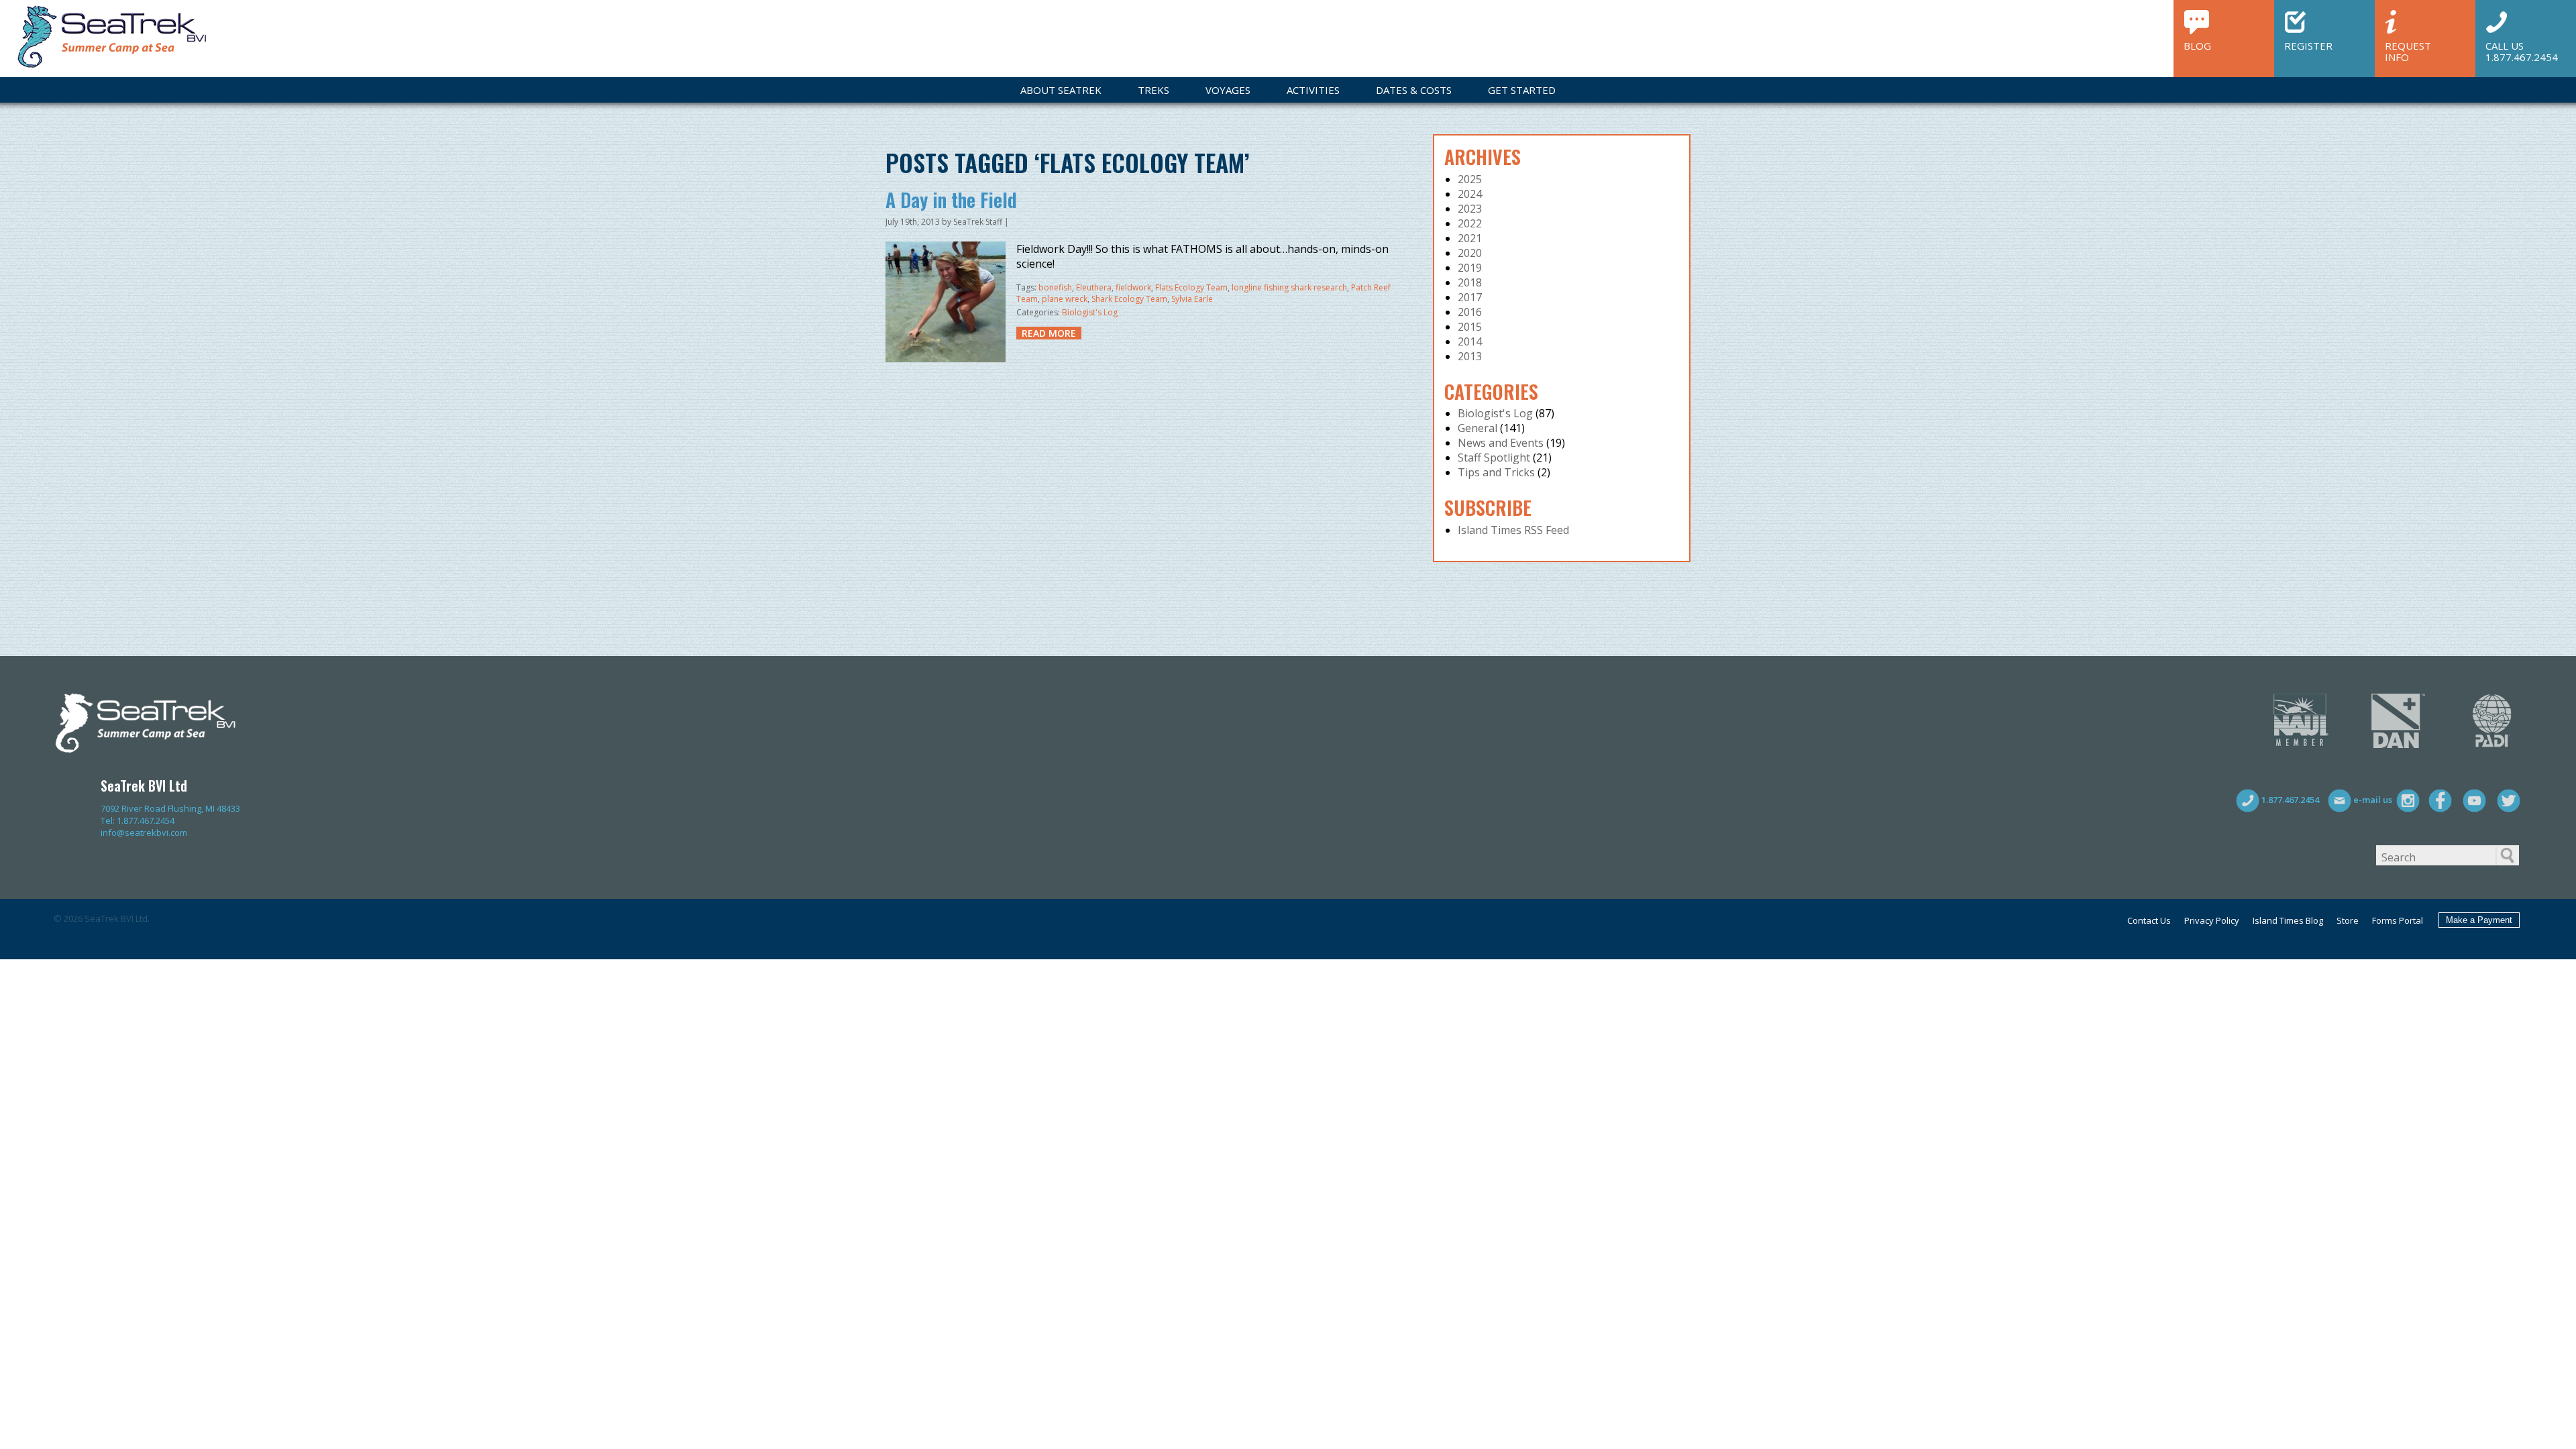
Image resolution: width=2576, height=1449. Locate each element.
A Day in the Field (951, 200)
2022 (1470, 223)
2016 (1470, 312)
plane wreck (1065, 299)
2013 (1470, 356)
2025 (1470, 179)
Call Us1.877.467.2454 (2522, 51)
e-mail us (2372, 800)
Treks (1153, 90)
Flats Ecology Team (1191, 287)
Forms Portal (2398, 920)
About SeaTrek (1061, 90)
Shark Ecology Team (1129, 299)
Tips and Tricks (1496, 472)
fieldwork (1133, 287)
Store (2348, 920)
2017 (1470, 297)
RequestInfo (2408, 51)
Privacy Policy (2212, 920)
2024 (1470, 194)
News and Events (1501, 443)
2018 (1470, 282)
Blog (2197, 45)
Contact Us (2149, 920)
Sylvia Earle (1192, 299)
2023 (1470, 209)
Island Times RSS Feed (1513, 530)
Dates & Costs (1414, 90)
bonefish (1055, 287)
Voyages (1228, 90)
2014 (1470, 341)
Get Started (1522, 90)
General (1478, 428)
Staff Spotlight (1494, 458)
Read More (1049, 333)
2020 (1470, 253)
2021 (1470, 238)
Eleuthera (1094, 287)
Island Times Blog (2288, 920)
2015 (1470, 327)
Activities (1313, 90)
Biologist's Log (1090, 312)
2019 (1470, 268)
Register (2308, 45)
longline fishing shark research (1289, 287)
